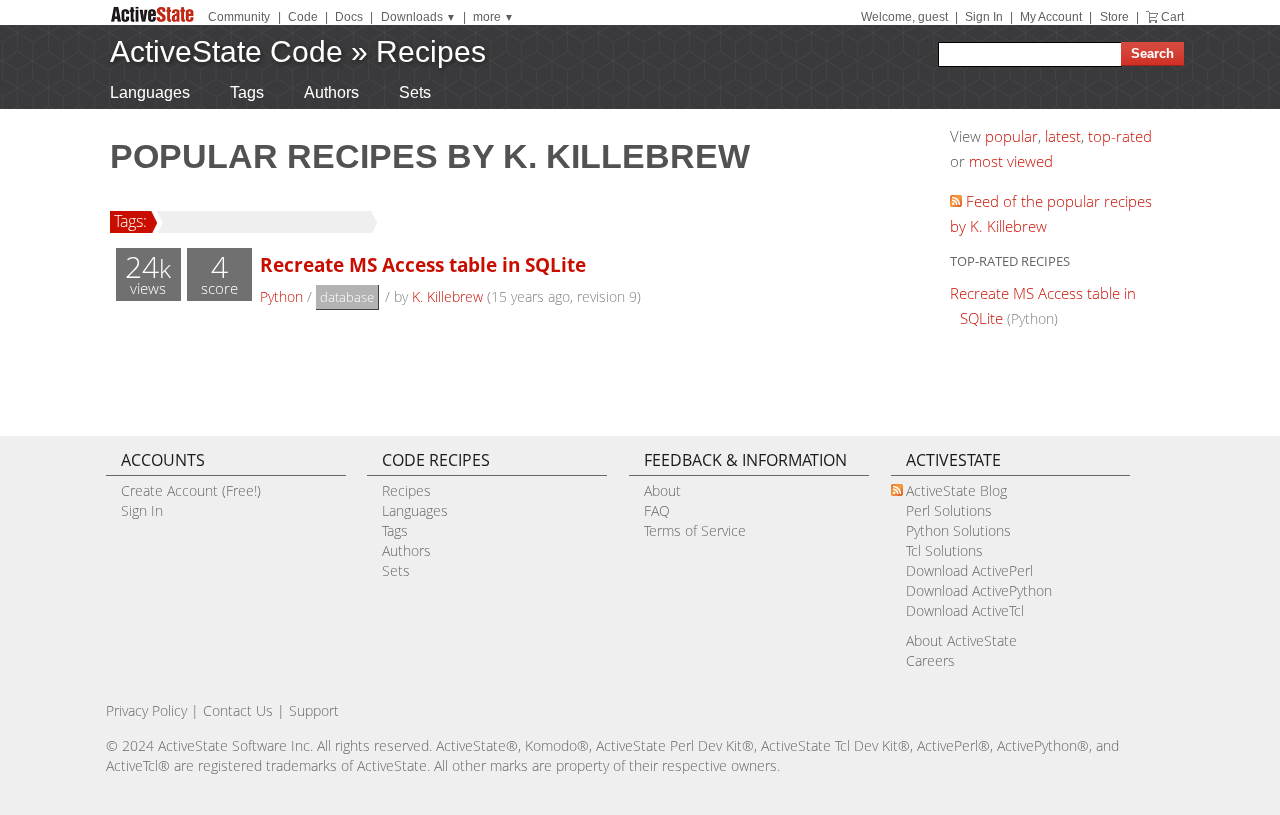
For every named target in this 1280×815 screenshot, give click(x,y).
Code (303, 17)
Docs (349, 17)
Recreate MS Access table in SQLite (423, 264)
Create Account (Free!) (191, 490)
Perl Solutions (949, 510)
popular (1011, 136)
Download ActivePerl (969, 570)
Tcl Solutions (944, 550)
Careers (930, 660)
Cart (1172, 17)
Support (314, 710)
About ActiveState (961, 640)
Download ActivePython (979, 590)
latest (1063, 136)
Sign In (984, 17)
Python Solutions (958, 530)
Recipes (431, 51)
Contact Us (238, 710)
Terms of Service (695, 530)
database (347, 297)
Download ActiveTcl (965, 610)
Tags (247, 92)
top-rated (1120, 136)
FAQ (657, 510)
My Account (1051, 17)
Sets (415, 92)
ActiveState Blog (956, 490)
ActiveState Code (226, 51)
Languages (150, 92)
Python (281, 296)
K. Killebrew (447, 296)
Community (239, 17)
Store (1114, 17)
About (662, 490)
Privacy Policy (146, 710)
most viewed (1011, 161)
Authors (331, 92)
